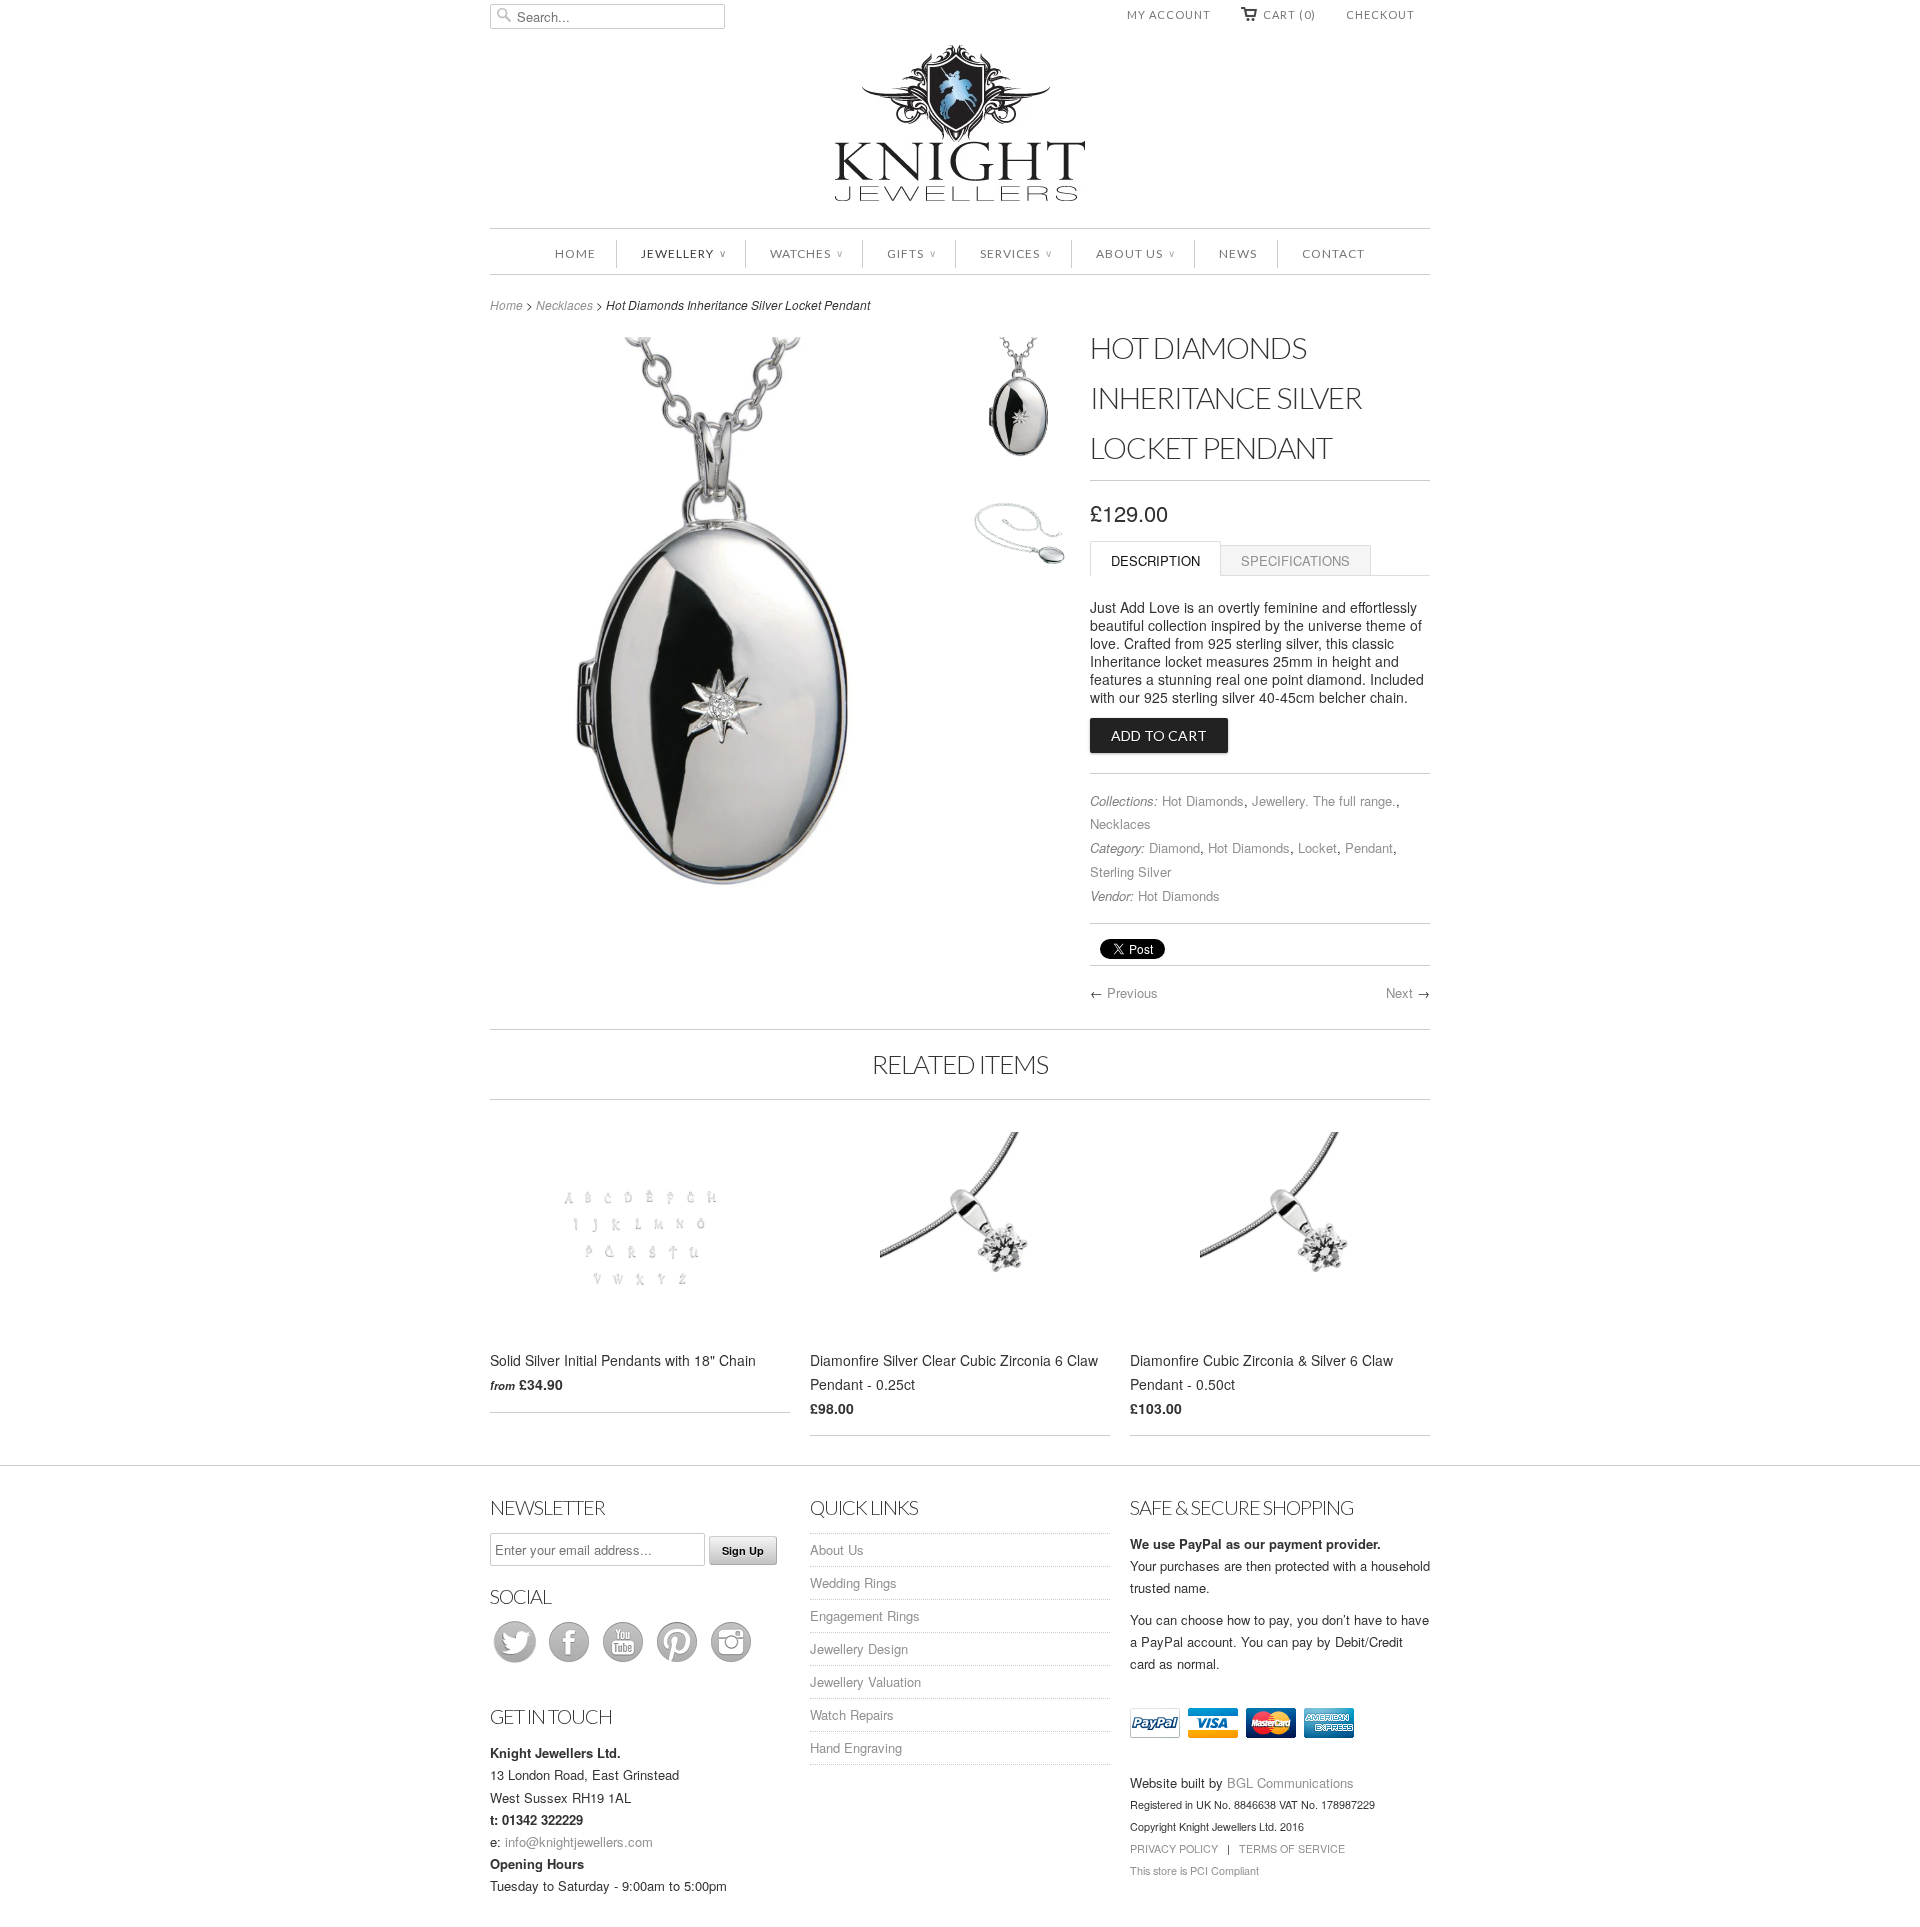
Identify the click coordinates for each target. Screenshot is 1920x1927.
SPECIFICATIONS (1295, 560)
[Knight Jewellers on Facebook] (571, 1661)
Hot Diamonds (1203, 800)
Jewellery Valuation (865, 1681)
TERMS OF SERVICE (1292, 1848)
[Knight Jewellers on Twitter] (517, 1661)
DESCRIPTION (1155, 560)
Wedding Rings (853, 1582)
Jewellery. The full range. (1324, 800)
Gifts (911, 253)
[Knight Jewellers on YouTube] (625, 1661)
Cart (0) (1289, 14)
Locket (1317, 847)
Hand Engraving (856, 1747)
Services (1015, 253)
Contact (1333, 253)
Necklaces (564, 304)
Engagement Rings (865, 1615)
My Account (1169, 14)
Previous (1132, 992)
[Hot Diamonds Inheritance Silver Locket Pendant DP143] (1020, 403)
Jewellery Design (859, 1648)
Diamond (1174, 847)
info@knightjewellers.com (579, 1841)
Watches (806, 253)
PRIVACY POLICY (1174, 1848)
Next (1399, 992)
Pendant (1369, 847)
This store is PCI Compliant (1194, 1870)
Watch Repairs (852, 1714)
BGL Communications (1290, 1782)
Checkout (1380, 14)
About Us (1135, 253)
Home (575, 253)
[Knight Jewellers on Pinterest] (679, 1661)
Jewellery (683, 253)
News (1238, 253)
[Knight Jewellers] (960, 126)
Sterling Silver (1130, 871)
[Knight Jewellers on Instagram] (731, 1661)
